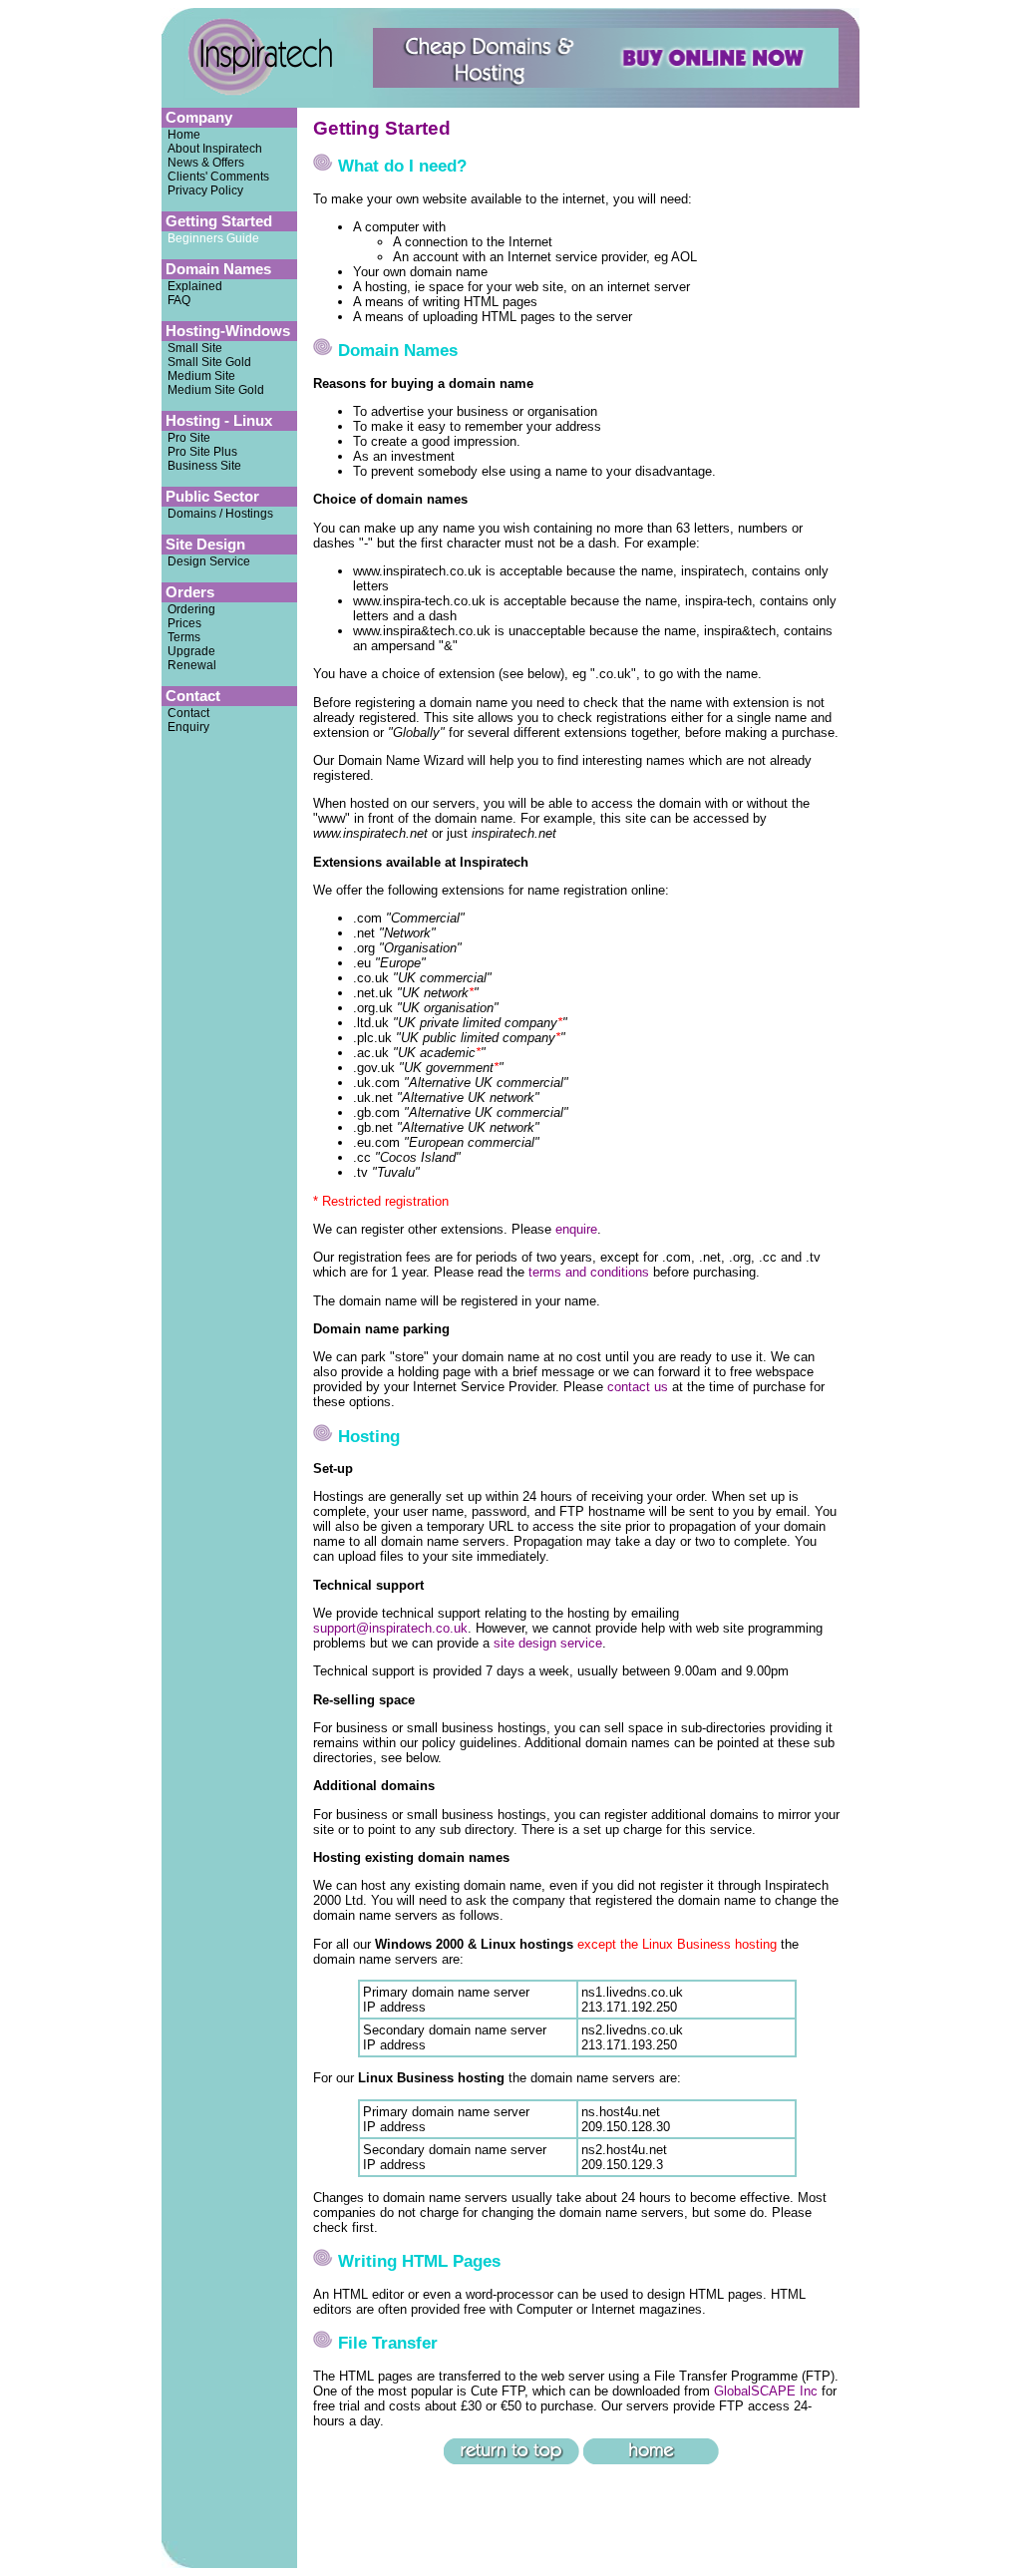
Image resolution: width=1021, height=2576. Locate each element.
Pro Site (189, 438)
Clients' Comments (215, 177)
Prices (181, 623)
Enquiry (188, 727)
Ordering (188, 609)
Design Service (206, 561)
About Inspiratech (212, 149)
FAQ (176, 300)
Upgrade (188, 651)
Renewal (189, 665)
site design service (548, 1643)
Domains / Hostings (220, 514)
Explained (192, 286)
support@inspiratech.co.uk (390, 1628)
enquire (576, 1229)
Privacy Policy (202, 190)
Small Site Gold (206, 362)
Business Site (204, 466)
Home (181, 135)
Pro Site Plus (202, 452)
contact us (638, 1387)
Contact (185, 713)
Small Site (192, 348)
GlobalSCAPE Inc (766, 2391)
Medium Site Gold (213, 390)
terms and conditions (589, 1272)
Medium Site (198, 376)
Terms (181, 637)
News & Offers (203, 163)
